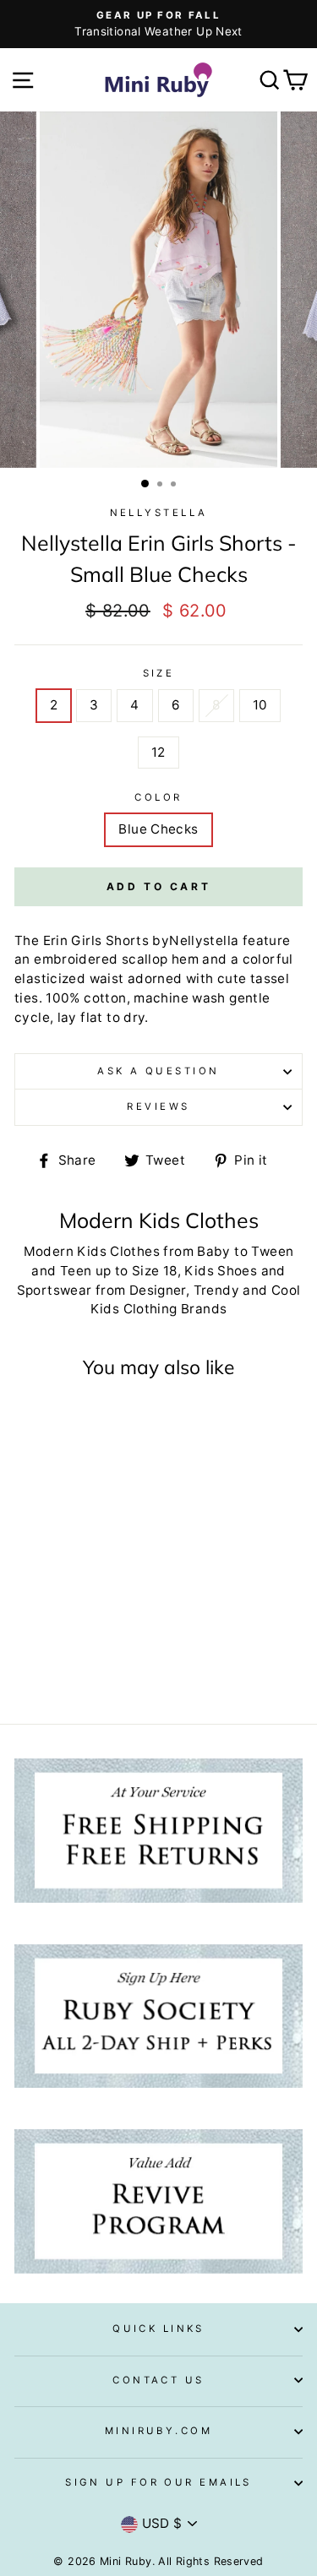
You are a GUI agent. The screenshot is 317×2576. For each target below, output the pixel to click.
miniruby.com (158, 2431)
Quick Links (158, 2329)
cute (232, 978)
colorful (268, 959)
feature (267, 940)
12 (158, 752)
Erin (56, 940)
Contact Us (158, 2380)
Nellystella (159, 513)
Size (159, 673)
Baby (214, 1251)
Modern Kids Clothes (92, 1251)
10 (260, 705)
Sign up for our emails (158, 2482)
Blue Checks (158, 829)
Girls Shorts (110, 940)
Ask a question (158, 1071)
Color (158, 797)
